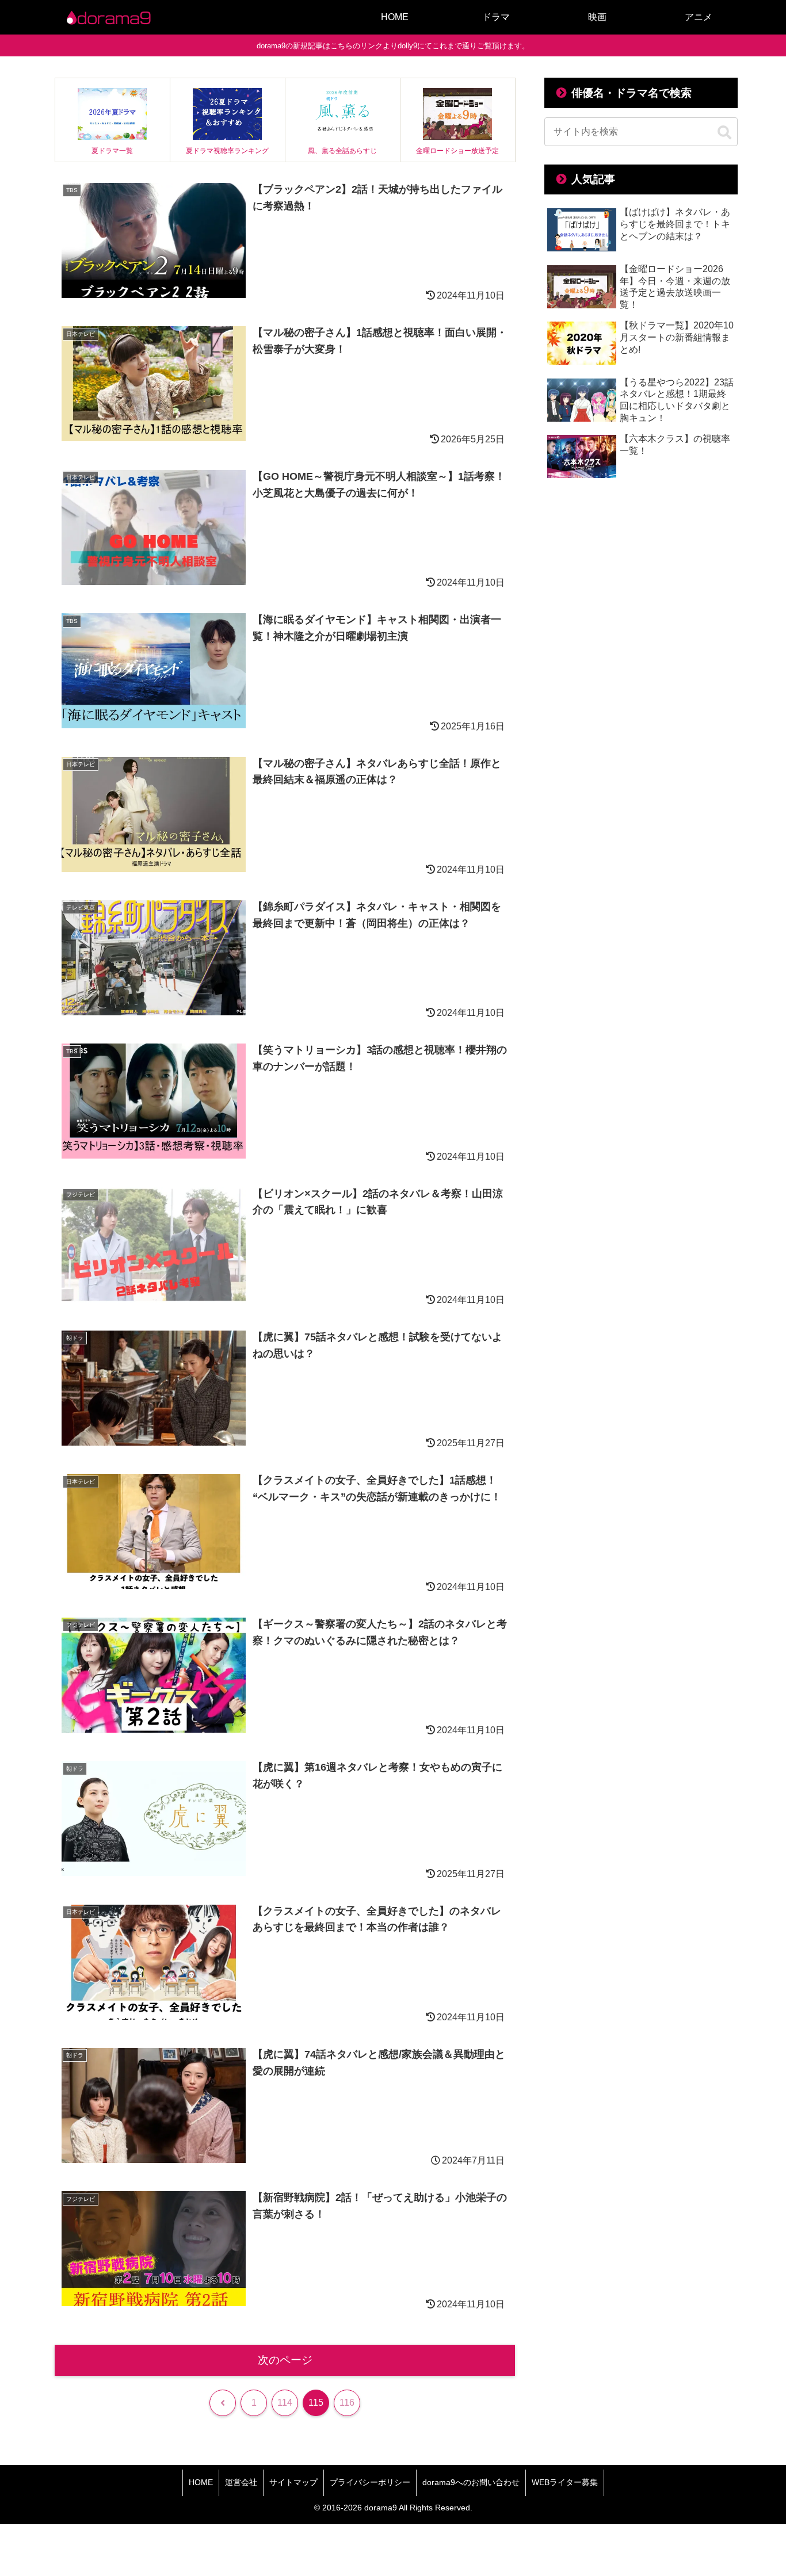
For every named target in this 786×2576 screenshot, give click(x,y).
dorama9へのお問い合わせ (471, 2482)
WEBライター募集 (565, 2482)
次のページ (285, 2360)
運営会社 (241, 2482)
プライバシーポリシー (370, 2482)
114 (285, 2403)
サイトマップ (293, 2482)
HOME (201, 2482)
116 (347, 2403)
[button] (724, 133)
